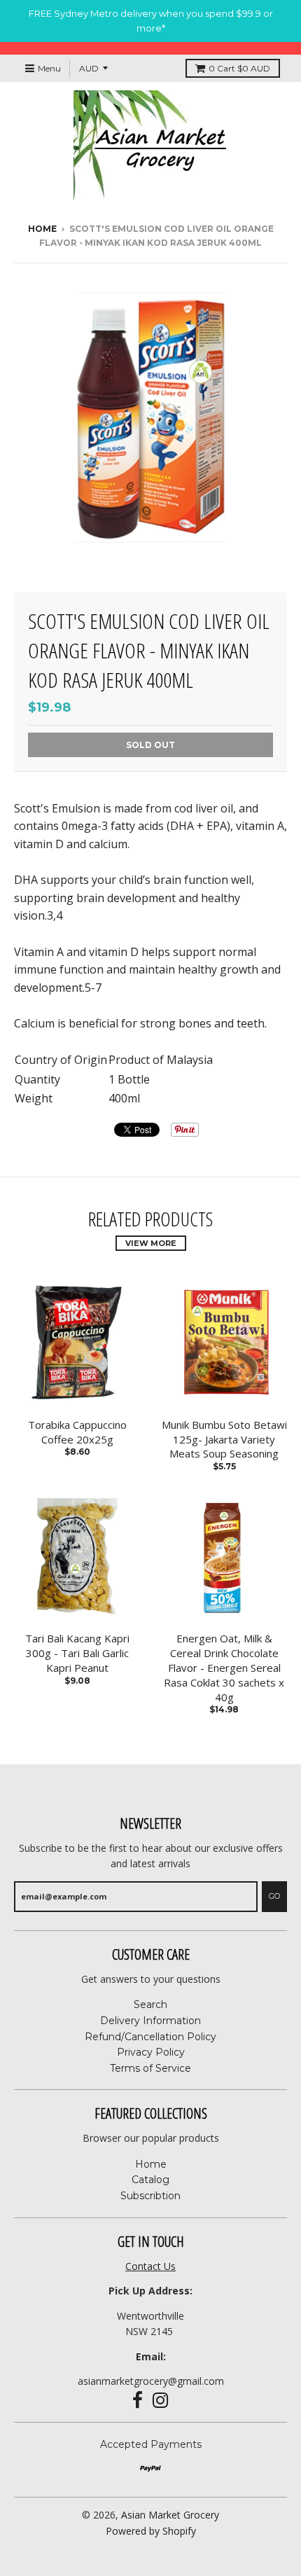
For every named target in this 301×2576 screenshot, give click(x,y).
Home (42, 229)
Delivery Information (150, 2021)
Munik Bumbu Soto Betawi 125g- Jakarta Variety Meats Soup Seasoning (224, 1439)
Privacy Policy (151, 2052)
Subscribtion (150, 2196)
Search (150, 2004)
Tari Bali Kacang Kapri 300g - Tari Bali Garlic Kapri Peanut (77, 1653)
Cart (239, 68)
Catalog (150, 2180)
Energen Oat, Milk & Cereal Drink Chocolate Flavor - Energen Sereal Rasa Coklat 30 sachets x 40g (224, 1667)
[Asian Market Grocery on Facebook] (138, 2401)
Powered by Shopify (151, 2531)
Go (274, 1896)
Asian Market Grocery (170, 2515)
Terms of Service (150, 2068)
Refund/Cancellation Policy (150, 2037)
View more (151, 1243)
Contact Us (150, 2266)
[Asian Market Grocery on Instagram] (161, 2401)
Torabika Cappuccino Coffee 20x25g (77, 1432)
